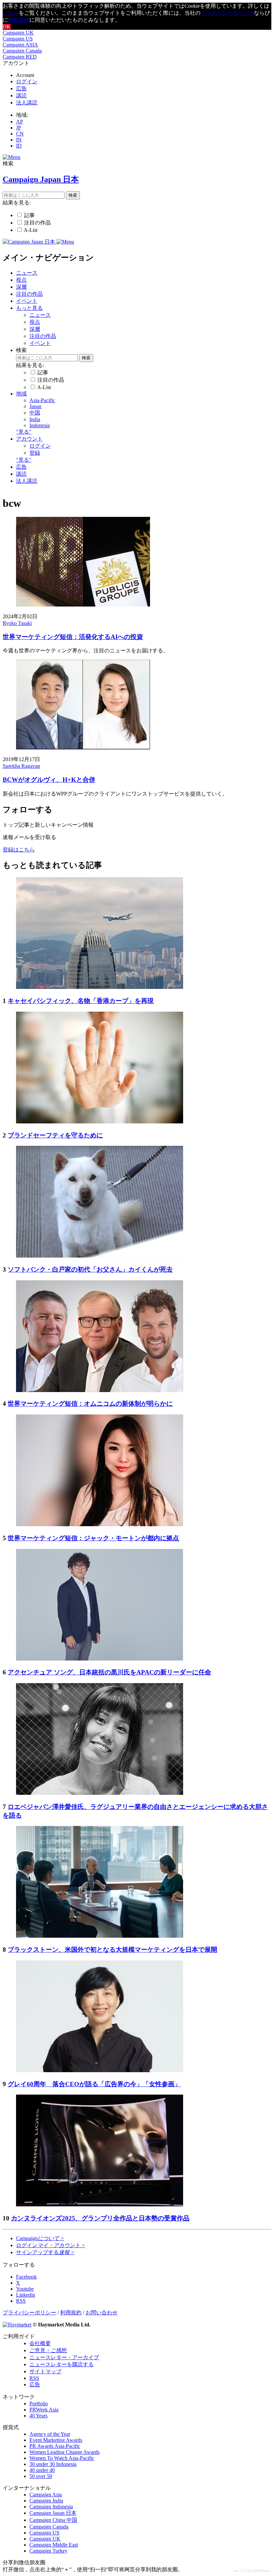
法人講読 (27, 103)
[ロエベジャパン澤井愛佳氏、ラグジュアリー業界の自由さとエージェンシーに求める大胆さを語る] (100, 1793)
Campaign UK (18, 33)
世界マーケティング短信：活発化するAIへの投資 (73, 637)
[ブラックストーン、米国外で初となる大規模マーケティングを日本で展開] (100, 1936)
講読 (21, 96)
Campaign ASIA (20, 45)
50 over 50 (41, 2476)
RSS (34, 2378)
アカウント (29, 439)
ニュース (27, 273)
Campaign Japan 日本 (53, 2513)
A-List (31, 230)
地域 (21, 394)
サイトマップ (45, 2371)
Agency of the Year (50, 2434)
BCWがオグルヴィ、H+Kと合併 (49, 780)
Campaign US (18, 39)
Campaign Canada (22, 51)
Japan (35, 406)
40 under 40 (42, 2470)
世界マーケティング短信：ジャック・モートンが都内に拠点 (93, 1538)
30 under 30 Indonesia (53, 2464)
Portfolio (39, 2404)
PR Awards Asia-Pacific (55, 2446)
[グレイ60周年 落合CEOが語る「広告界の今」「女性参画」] (100, 2070)
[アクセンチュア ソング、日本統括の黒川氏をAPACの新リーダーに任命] (100, 1659)
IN (19, 140)
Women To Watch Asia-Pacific (62, 2458)
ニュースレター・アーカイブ (64, 2357)
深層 (21, 287)
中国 (35, 413)
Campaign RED (20, 57)
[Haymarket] (17, 2325)
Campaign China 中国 (53, 2520)
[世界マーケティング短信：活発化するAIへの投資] (83, 605)
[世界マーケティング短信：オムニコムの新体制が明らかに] (100, 1390)
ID (19, 146)
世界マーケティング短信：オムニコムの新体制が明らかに (90, 1404)
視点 (21, 280)
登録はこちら (19, 850)
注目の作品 (37, 223)
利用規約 (19, 20)
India (35, 419)
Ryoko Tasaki (17, 623)
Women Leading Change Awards (64, 2452)
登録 (35, 453)
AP (20, 122)
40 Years (38, 2416)
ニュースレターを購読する (61, 2364)
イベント (27, 301)
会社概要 (40, 2343)
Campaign (40, 2238)
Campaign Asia (46, 2495)
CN (20, 134)
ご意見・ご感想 (48, 2350)
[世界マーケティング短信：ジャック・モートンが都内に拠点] (100, 1524)
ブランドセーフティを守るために (55, 1135)
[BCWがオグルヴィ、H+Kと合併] (83, 748)
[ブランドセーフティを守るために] (100, 1122)
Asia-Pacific (42, 400)
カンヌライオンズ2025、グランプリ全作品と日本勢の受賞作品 (100, 2218)
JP (19, 128)
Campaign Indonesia (51, 2507)
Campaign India (46, 2501)
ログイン (27, 81)
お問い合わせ (102, 2313)
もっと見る (29, 308)
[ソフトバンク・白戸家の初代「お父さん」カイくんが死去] (100, 1256)
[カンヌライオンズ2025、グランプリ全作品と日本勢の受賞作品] (100, 2204)
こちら (11, 13)
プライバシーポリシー (227, 13)
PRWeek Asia (44, 2410)
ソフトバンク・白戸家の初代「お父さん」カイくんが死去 (90, 1269)
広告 (21, 88)
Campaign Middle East (54, 2545)
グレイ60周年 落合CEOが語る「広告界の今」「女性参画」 (94, 2084)
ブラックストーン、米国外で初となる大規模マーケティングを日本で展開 (112, 1950)
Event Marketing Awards (56, 2440)
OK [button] (7, 27)
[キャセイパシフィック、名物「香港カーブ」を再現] (100, 987)
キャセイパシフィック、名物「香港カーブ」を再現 (81, 1001)
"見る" (24, 432)
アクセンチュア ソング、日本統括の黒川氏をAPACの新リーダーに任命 (109, 1672)
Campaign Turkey (48, 2551)
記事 (29, 215)
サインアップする (45, 2252)
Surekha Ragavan (21, 766)
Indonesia (40, 425)
